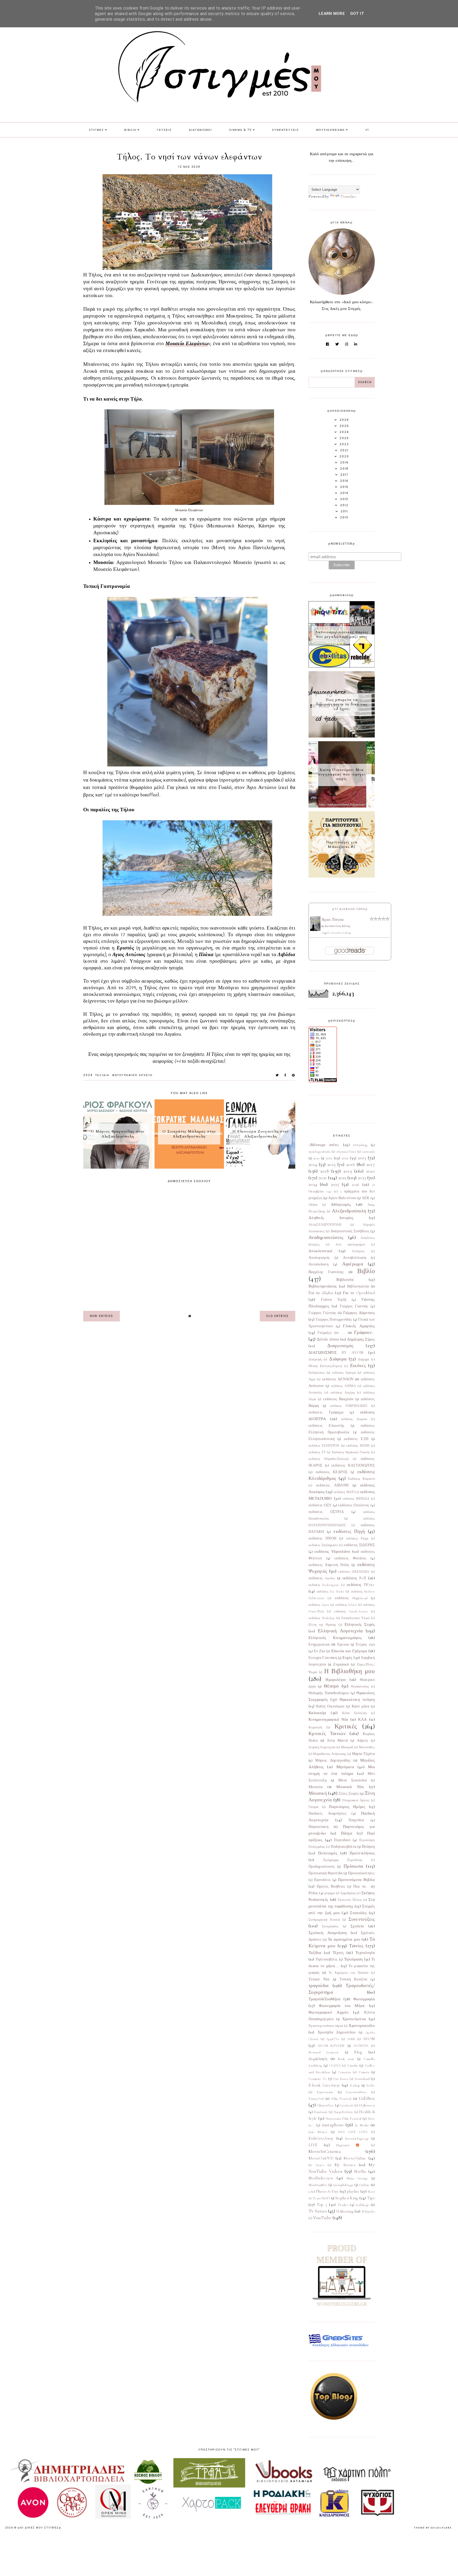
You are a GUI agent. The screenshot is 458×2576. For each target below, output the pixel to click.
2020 (370, 1171)
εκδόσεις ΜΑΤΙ (344, 1492)
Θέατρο (331, 1686)
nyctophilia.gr (343, 2185)
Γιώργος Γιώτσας (322, 1313)
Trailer (343, 2205)
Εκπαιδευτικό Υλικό (355, 1618)
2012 (345, 1158)
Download (362, 2079)
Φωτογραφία (364, 1999)
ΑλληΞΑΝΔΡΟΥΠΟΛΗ (325, 1225)
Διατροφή (315, 1359)
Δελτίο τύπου (328, 1339)
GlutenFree (326, 2105)
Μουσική (318, 1793)
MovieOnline (355, 2158)
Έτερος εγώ (365, 1645)
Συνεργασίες (330, 1926)
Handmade (321, 2112)
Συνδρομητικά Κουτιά (324, 1920)
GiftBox (367, 2098)
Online (364, 2185)
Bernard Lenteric (324, 2052)
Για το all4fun (321, 1293)
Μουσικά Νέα (350, 1787)
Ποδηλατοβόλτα (343, 1847)
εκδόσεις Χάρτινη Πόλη (329, 1565)
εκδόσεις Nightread (351, 1598)
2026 (356, 1185)
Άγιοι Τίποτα (333, 920)
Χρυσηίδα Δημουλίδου (337, 2032)
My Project (316, 2165)
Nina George (357, 2178)
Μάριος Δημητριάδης (333, 1760)
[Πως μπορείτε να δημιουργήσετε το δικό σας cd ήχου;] (342, 736)
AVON (369, 2039)
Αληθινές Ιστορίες (331, 1218)
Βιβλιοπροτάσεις (323, 1286)
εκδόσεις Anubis (322, 1578)
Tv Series (318, 2211)
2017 (371, 1164)
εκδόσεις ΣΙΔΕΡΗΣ (359, 1545)
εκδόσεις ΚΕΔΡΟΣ (332, 1472)
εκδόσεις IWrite (361, 1585)
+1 (367, 130)
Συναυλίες (358, 1913)
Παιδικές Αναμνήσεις (327, 1814)
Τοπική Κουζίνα (353, 1979)
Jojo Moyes (318, 2132)
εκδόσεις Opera (319, 1605)
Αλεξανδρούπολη (349, 1211)
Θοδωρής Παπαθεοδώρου (329, 1693)
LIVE (313, 2145)
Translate (349, 196)
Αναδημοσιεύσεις (326, 1237)
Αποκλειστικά (320, 1251)
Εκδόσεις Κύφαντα (361, 1479)
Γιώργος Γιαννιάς (354, 1306)
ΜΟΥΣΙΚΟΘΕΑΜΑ (331, 130)
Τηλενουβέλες (327, 1959)
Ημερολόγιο (336, 1680)
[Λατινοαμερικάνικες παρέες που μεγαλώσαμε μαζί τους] (342, 666)
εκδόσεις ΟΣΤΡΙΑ (326, 1512)
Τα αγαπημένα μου (344, 1939)
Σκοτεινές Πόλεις (350, 1900)
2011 (329, 1158)
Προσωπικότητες (361, 1873)
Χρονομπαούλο (362, 2026)
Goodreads (347, 2105)
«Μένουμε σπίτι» (324, 1145)
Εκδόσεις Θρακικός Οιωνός (351, 1452)
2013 (362, 1158)
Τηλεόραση (353, 1959)
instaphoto (333, 2125)
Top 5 (322, 2205)
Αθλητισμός (341, 1204)
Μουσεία (316, 1787)
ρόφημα (330, 1893)
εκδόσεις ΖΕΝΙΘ (358, 1446)
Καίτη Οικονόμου (330, 1706)
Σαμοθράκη (348, 1893)
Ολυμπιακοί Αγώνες (356, 1800)
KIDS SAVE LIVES (353, 2132)
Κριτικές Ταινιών (327, 1733)
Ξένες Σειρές (349, 1794)
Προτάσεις (322, 1880)
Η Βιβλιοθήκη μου (349, 1671)
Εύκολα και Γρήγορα (349, 1651)
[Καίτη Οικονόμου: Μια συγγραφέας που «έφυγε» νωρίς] (342, 806)
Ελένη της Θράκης (322, 1625)
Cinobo (353, 2066)
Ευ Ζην (320, 1651)
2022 (342, 1178)
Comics (364, 2072)
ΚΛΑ (363, 1719)
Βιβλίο (366, 1271)
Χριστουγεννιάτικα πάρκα (326, 2026)
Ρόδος (313, 1893)
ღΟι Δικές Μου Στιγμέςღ (39, 2528)
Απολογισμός (319, 1258)
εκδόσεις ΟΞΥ (320, 1505)
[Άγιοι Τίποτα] (315, 930)
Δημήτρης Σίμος (361, 1339)
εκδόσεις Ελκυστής (327, 1426)
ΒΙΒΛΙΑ (130, 130)
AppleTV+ (333, 2039)
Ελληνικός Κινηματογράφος (335, 1638)
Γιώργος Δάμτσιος (359, 1313)
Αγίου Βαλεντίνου (342, 1198)
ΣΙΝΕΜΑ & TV (241, 130)
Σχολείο (357, 1926)
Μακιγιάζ (347, 1747)
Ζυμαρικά (341, 1664)
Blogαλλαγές (318, 2059)
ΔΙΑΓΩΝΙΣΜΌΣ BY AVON (336, 1352)
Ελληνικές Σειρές (360, 1624)
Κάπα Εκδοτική (354, 1713)
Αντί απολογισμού (350, 1244)
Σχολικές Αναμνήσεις (328, 1933)
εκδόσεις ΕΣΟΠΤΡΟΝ (324, 1446)
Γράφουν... (364, 1332)
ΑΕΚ (366, 1198)
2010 (316, 1158)
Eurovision (325, 2092)
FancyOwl (316, 2099)
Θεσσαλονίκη (360, 1686)
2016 (351, 1164)
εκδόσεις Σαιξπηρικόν (323, 1545)
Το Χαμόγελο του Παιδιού (349, 1973)
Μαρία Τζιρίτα (363, 1754)
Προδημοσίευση (321, 1867)
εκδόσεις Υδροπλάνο (332, 1551)
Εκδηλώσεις (317, 1373)
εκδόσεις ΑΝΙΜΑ (343, 1386)
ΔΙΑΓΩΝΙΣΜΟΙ (201, 130)
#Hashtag (360, 1145)
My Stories (345, 2165)
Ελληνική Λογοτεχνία (340, 1631)
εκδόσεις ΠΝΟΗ (322, 1538)
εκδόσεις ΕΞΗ (356, 1439)
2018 (325, 1171)
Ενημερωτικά (319, 1645)
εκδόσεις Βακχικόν (338, 1399)
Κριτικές (346, 1726)
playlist (353, 2191)
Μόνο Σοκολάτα (352, 1780)
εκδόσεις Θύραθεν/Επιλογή (329, 1459)
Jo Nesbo (362, 2125)
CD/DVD (335, 2066)
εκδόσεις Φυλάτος (351, 1558)
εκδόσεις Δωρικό (354, 1419)
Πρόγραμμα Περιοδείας (343, 1860)
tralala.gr (363, 2205)
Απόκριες (358, 1251)
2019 (348, 1171)
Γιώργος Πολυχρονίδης (334, 1320)
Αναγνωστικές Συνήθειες (350, 1231)
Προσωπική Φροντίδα (326, 1873)
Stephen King (347, 2198)
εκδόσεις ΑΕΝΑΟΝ (338, 1379)
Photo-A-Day (327, 2191)
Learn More (332, 14)
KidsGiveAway (321, 2138)
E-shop (355, 2085)
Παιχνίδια (356, 1820)
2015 (331, 1164)
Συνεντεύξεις (362, 1919)
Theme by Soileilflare (433, 2528)
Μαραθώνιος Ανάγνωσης (330, 1754)
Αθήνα (313, 1205)
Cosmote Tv (318, 2079)
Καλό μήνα (360, 1706)
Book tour (346, 2059)
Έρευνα (343, 1645)
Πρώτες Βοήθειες (331, 1887)
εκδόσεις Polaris (346, 1605)
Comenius (344, 2072)
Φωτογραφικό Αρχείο (132, 1075)
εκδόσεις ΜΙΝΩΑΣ (356, 1499)
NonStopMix (318, 2185)
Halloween (367, 2105)
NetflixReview (321, 2178)
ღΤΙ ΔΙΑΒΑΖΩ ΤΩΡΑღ (350, 909)
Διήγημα (364, 1359)
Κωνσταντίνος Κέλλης (338, 926)
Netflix (360, 2171)
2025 (335, 1184)
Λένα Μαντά (337, 1741)
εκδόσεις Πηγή (349, 1531)
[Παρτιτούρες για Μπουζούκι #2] (342, 876)
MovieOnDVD (321, 2158)
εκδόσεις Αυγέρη (343, 1393)
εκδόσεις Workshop (322, 1618)
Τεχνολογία (365, 1953)
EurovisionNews (356, 2092)
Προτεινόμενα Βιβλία (356, 1880)
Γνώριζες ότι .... (331, 1333)
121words (368, 1152)
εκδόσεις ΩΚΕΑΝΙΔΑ (354, 1572)
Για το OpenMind (359, 1293)
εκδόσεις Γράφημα (326, 1412)
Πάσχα (347, 1833)
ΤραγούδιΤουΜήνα (325, 1999)
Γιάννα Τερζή (334, 1300)
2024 (88, 1075)
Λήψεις (363, 1741)
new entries (102, 1316)
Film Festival (341, 2099)
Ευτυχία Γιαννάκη (323, 1658)
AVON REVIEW (331, 2046)
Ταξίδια (102, 1075)
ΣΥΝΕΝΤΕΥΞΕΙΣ (286, 130)
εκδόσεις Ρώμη (357, 1538)
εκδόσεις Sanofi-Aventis (351, 1611)
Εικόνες (358, 1365)
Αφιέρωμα (353, 1264)
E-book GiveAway (324, 2085)
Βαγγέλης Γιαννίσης (326, 1272)
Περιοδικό (342, 1840)
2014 (313, 1164)
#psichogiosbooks (320, 1152)
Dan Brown (341, 2079)
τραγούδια (319, 1985)
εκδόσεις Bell (354, 1578)
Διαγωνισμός (340, 1346)
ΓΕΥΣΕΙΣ (164, 130)
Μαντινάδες (367, 1747)
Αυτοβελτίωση (355, 1258)
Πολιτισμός (328, 1853)
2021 (323, 1178)
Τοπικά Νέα (319, 1979)
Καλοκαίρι (317, 1713)
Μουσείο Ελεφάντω (187, 344)
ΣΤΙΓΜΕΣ (96, 130)
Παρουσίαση (318, 1827)
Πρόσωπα (353, 1866)
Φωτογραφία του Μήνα (342, 2006)
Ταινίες (356, 1946)
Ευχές (347, 1658)
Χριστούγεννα (354, 2019)
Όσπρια (314, 1807)
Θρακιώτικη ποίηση (357, 1699)
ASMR (351, 2039)
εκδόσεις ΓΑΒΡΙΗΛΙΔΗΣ (349, 1406)
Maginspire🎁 (351, 2145)
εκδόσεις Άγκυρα (344, 1373)
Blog (358, 2052)
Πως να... (361, 1887)
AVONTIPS (361, 2046)
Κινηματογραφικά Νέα (328, 1719)
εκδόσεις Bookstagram (324, 1585)
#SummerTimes (346, 1152)
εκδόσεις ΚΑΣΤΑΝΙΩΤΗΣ (353, 1465)
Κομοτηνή (315, 1727)
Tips (371, 2198)
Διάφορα (338, 1359)
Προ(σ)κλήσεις (362, 1853)
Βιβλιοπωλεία (358, 1286)
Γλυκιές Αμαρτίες (359, 1326)
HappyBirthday (343, 2112)
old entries (278, 1316)
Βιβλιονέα (345, 1280)
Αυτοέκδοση (318, 1264)
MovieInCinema (325, 2151)
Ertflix (371, 2085)
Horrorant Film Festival (343, 2119)
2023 (362, 1178)
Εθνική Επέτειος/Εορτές (325, 1366)
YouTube (322, 2218)
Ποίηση (368, 1846)
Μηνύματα (345, 1767)
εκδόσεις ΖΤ (317, 1452)
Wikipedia (368, 2211)
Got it (357, 14)
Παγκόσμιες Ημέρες (347, 1807)
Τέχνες (338, 1953)
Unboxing (345, 2211)
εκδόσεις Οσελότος (354, 1505)
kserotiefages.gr (357, 2139)
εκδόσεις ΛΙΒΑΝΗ (332, 1485)
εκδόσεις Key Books (330, 1591)
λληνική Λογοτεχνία (322, 1747)
